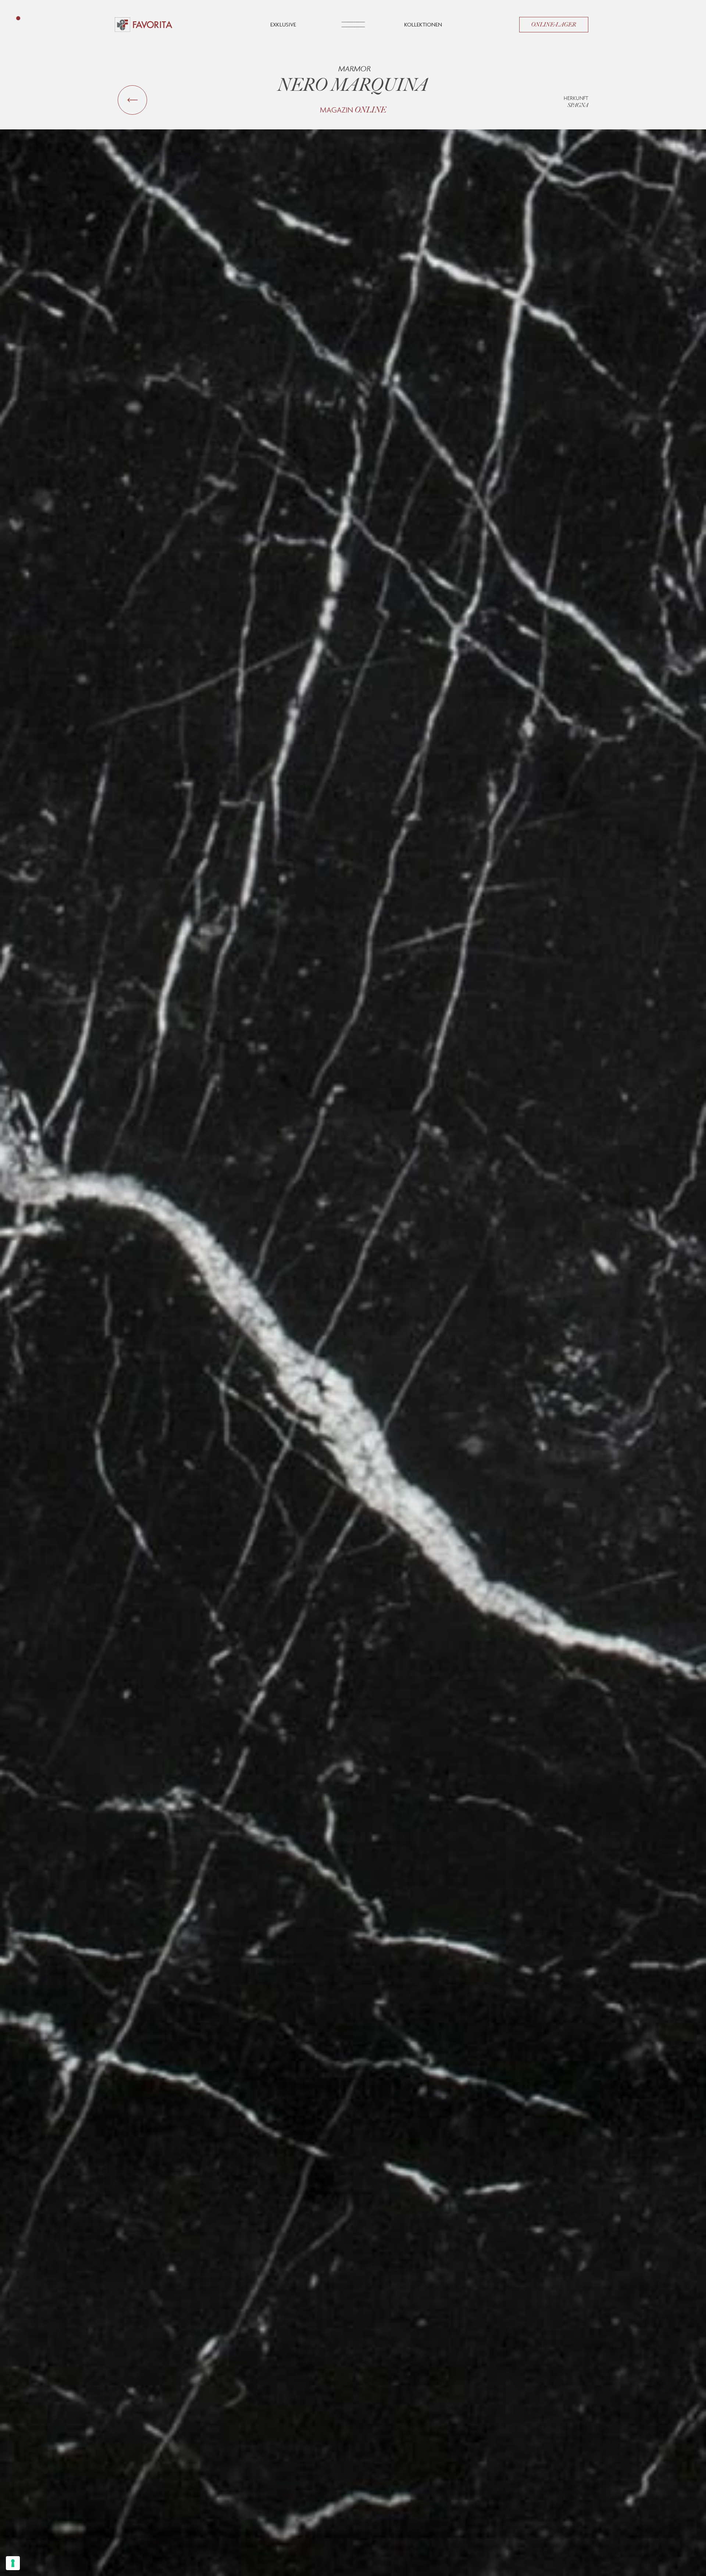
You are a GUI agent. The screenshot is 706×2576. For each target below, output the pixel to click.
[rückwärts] (132, 100)
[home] (144, 25)
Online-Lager (554, 25)
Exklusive (283, 24)
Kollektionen (423, 24)
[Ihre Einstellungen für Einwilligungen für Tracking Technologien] (13, 2563)
